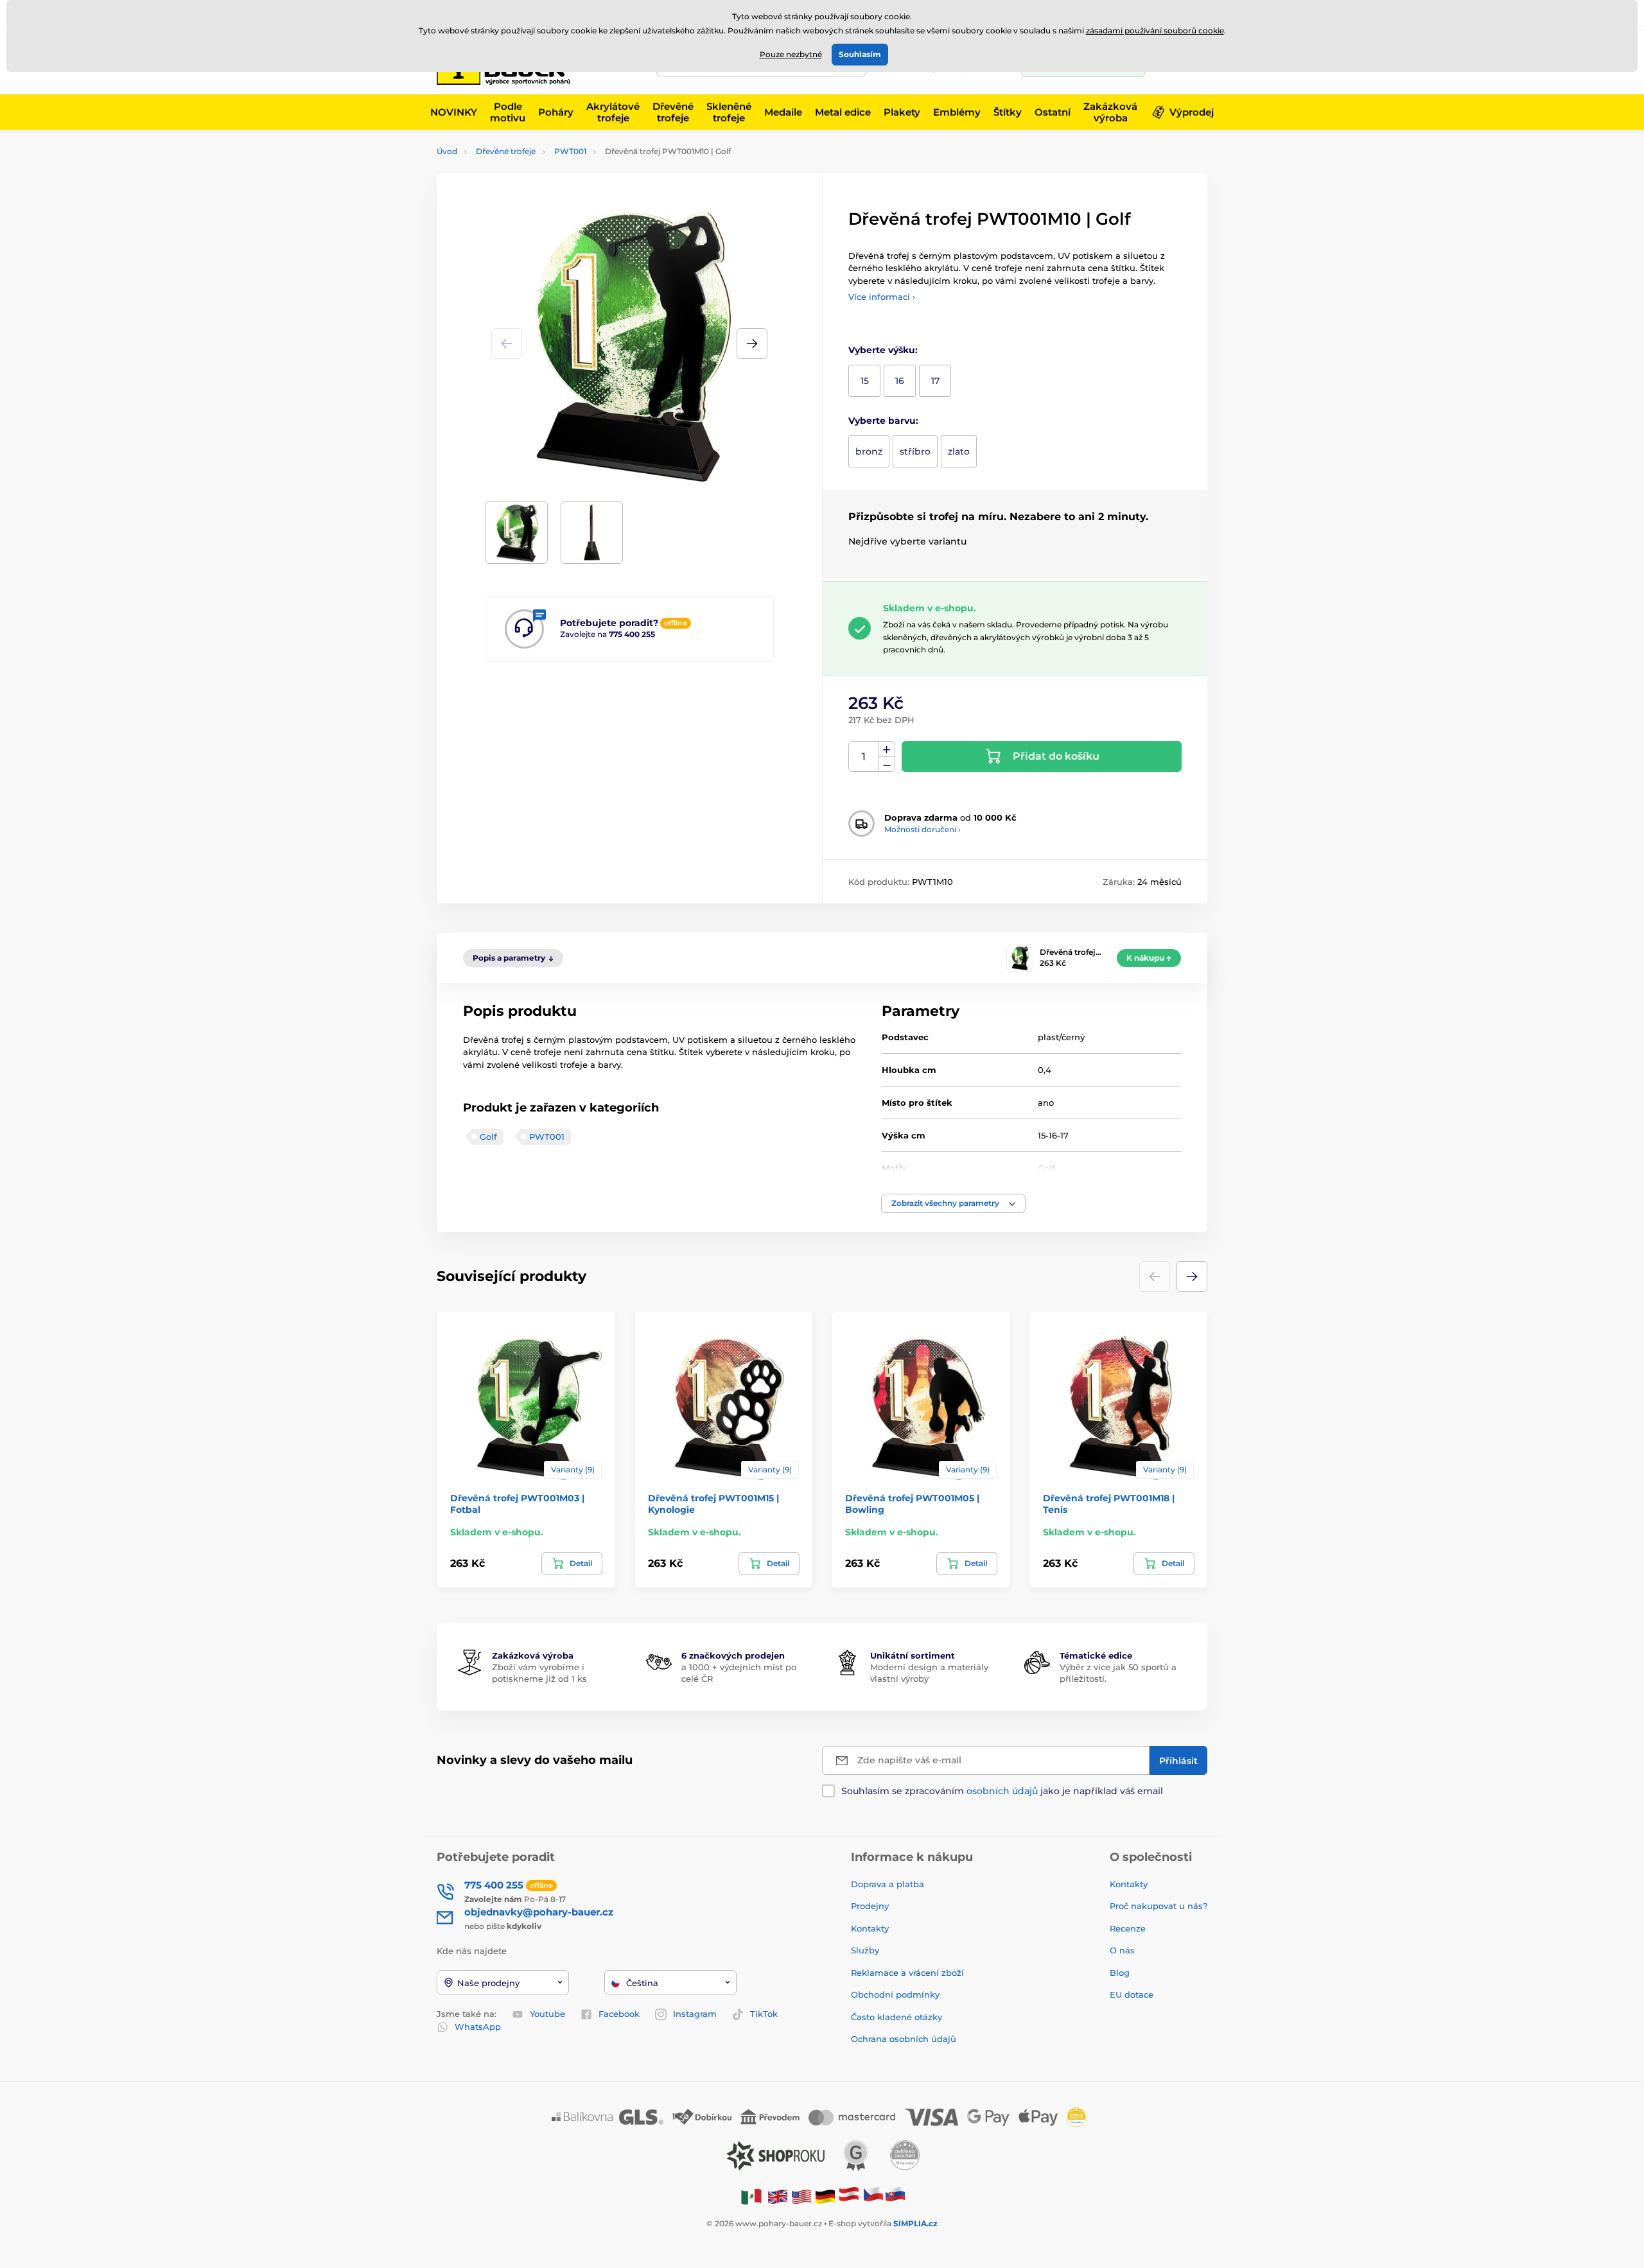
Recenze (1128, 1928)
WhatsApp (478, 2027)
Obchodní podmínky (895, 1994)
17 (935, 381)
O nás (1122, 1950)
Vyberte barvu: (883, 421)
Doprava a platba (888, 1884)
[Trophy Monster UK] (778, 2196)
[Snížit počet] (887, 764)
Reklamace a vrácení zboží (909, 1973)
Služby (865, 1950)
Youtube (547, 2014)
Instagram (695, 2014)
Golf (488, 1137)
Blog (1120, 1973)
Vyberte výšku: (883, 350)
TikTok (764, 2014)
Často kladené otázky (896, 2017)
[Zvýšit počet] (887, 749)
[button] (752, 344)
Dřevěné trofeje (506, 151)
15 (865, 381)
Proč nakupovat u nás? (1159, 1906)
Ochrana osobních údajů (904, 2039)
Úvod (447, 151)
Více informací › (882, 297)
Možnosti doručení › (923, 829)
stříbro (915, 451)
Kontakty (870, 1928)
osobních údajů (1002, 1791)
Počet (864, 757)
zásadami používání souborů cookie (1155, 31)
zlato (959, 451)
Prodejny (870, 1906)
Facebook (619, 2014)
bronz (869, 451)
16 (900, 381)
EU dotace (1132, 1994)
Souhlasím (860, 54)
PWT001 (570, 151)
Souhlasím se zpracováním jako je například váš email (1002, 1791)
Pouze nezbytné (791, 54)
